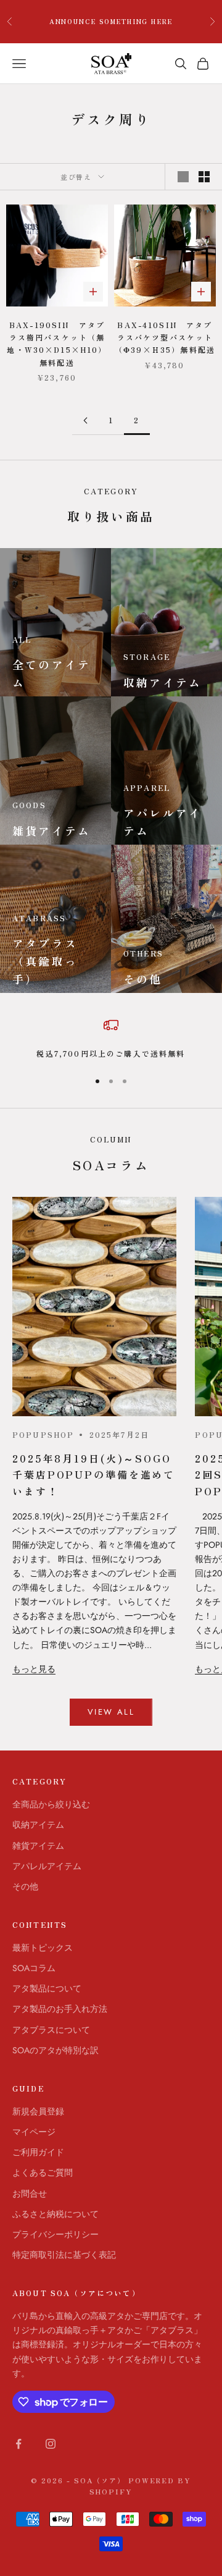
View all (111, 1712)
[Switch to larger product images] (183, 177)
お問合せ (30, 2194)
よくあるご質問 (43, 2173)
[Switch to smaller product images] (204, 177)
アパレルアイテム (47, 1866)
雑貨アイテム (38, 1846)
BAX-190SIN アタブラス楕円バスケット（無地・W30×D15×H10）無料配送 (57, 344)
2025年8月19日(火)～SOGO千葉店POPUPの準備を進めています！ (94, 1474)
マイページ (34, 2132)
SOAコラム (34, 1968)
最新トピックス (43, 1948)
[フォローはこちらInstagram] (51, 2444)
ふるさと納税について (55, 2214)
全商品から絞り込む (51, 1804)
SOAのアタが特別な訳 (55, 2050)
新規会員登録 (38, 2111)
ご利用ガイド (38, 2152)
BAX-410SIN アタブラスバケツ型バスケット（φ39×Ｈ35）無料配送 (165, 337)
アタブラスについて (51, 2030)
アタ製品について (47, 1988)
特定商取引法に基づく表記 (64, 2255)
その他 (25, 1886)
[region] (111, 1039)
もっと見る (34, 1669)
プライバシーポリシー (55, 2234)
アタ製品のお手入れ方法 (60, 2009)
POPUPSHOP (43, 1434)
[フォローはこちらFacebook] (18, 2444)
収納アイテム (38, 1825)
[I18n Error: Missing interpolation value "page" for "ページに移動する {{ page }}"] (85, 420)
